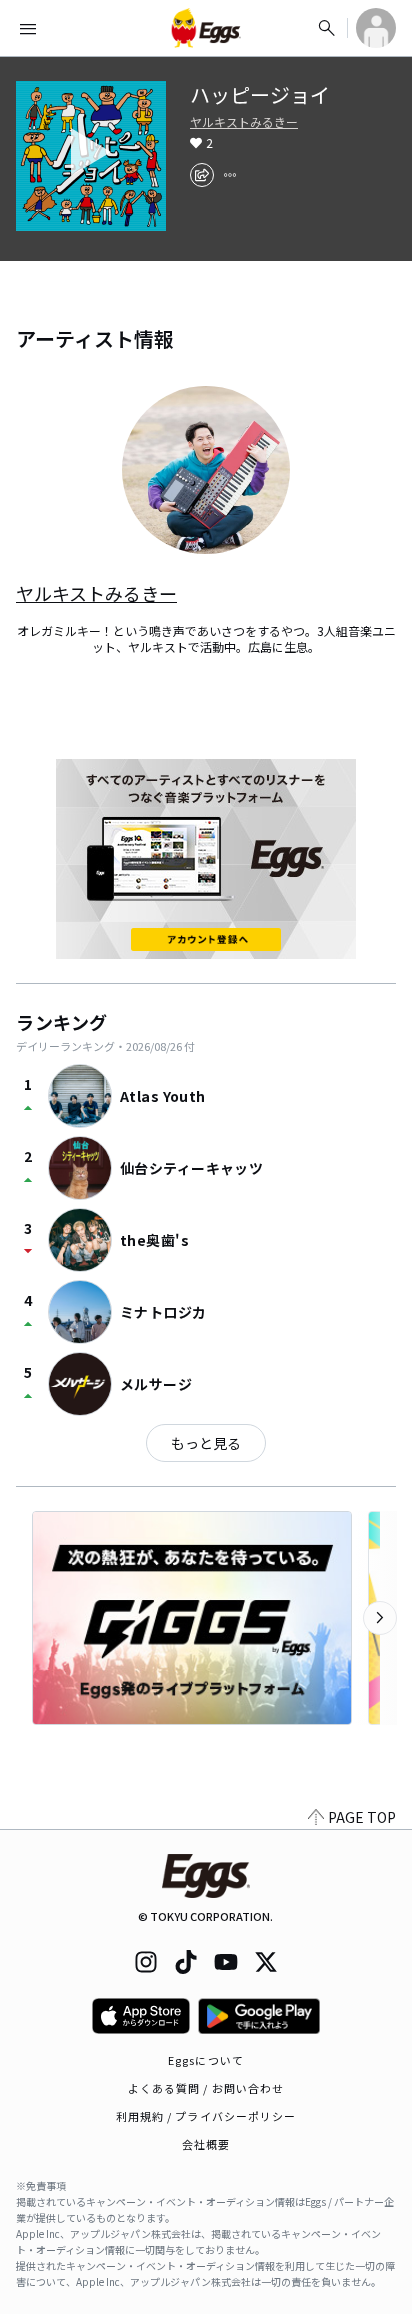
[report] (230, 175)
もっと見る (206, 1443)
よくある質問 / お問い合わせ (206, 2088)
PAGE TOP (362, 1817)
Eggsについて (206, 2060)
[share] (202, 175)
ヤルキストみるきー (244, 122)
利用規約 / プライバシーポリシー (206, 2116)
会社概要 (206, 2144)
